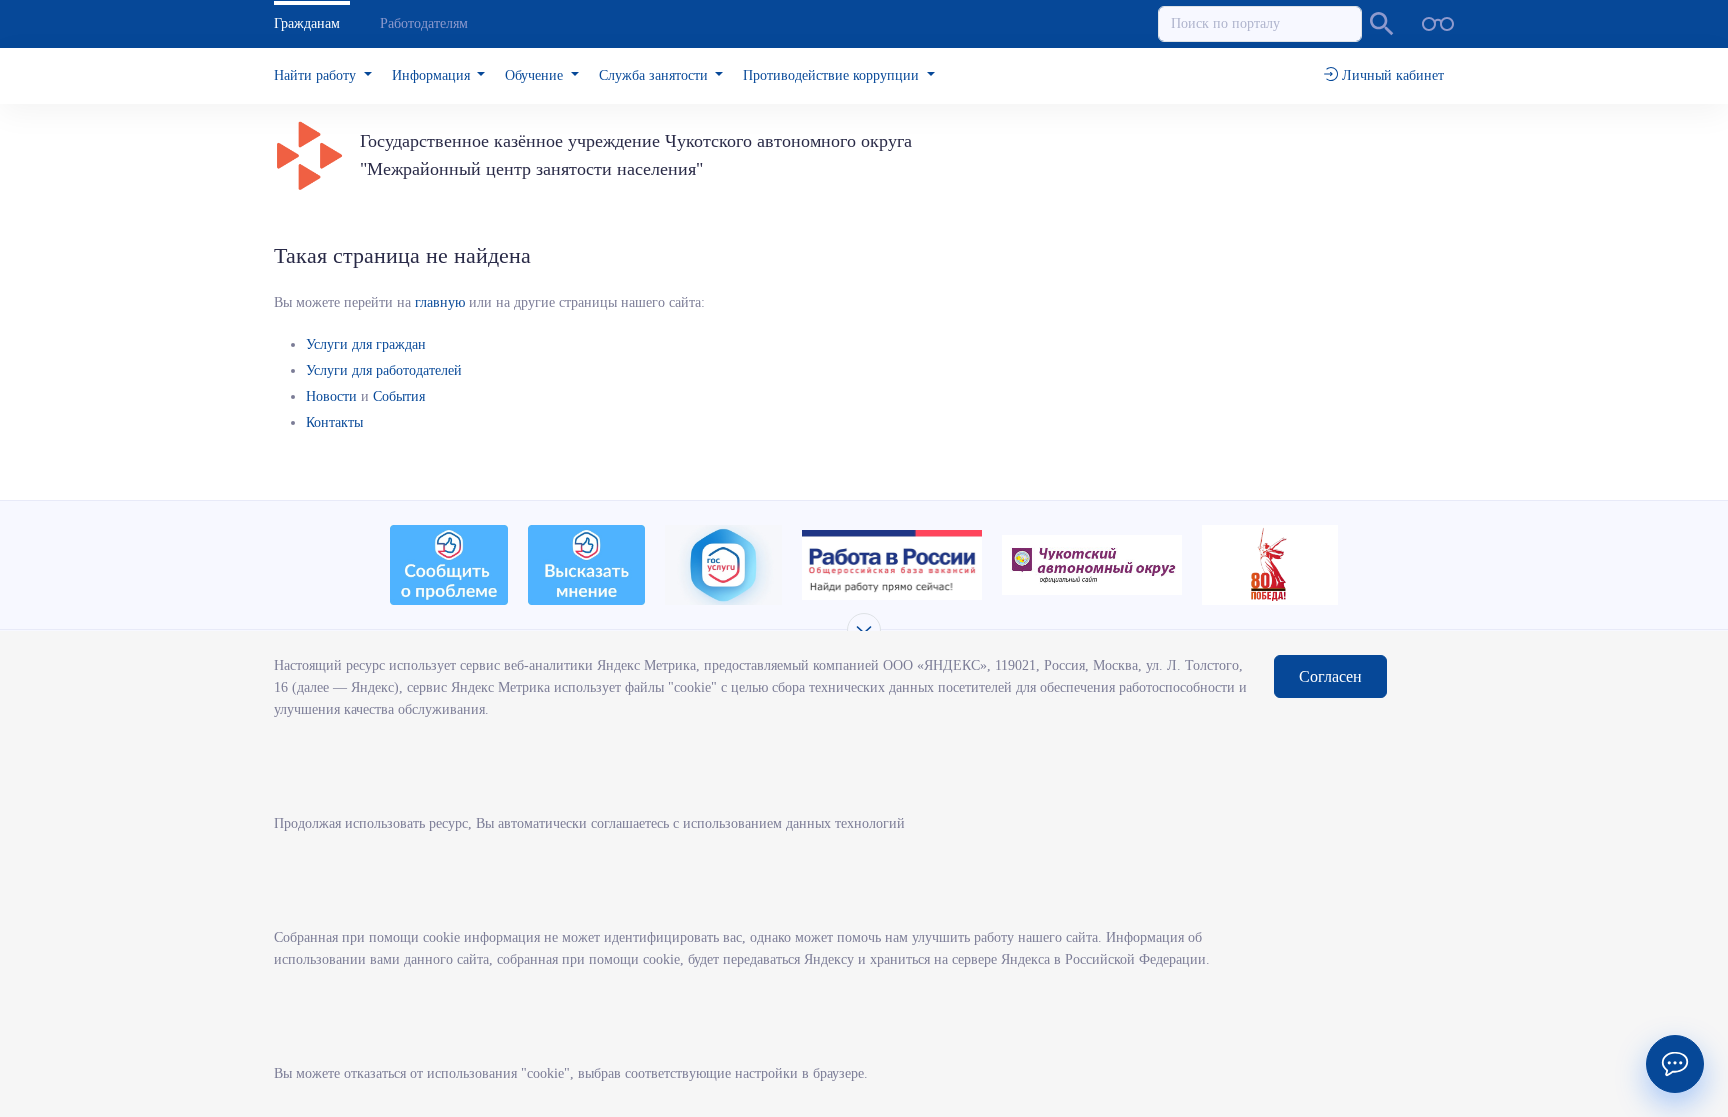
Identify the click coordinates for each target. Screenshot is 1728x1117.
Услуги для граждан (366, 344)
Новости (331, 396)
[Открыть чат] (1675, 1064)
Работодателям (424, 23)
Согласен (1330, 676)
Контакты (334, 422)
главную (440, 302)
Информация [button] (433, 75)
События (399, 396)
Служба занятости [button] (655, 75)
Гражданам (307, 23)
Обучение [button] (536, 75)
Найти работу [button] (317, 75)
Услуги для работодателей (384, 370)
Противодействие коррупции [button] (833, 75)
